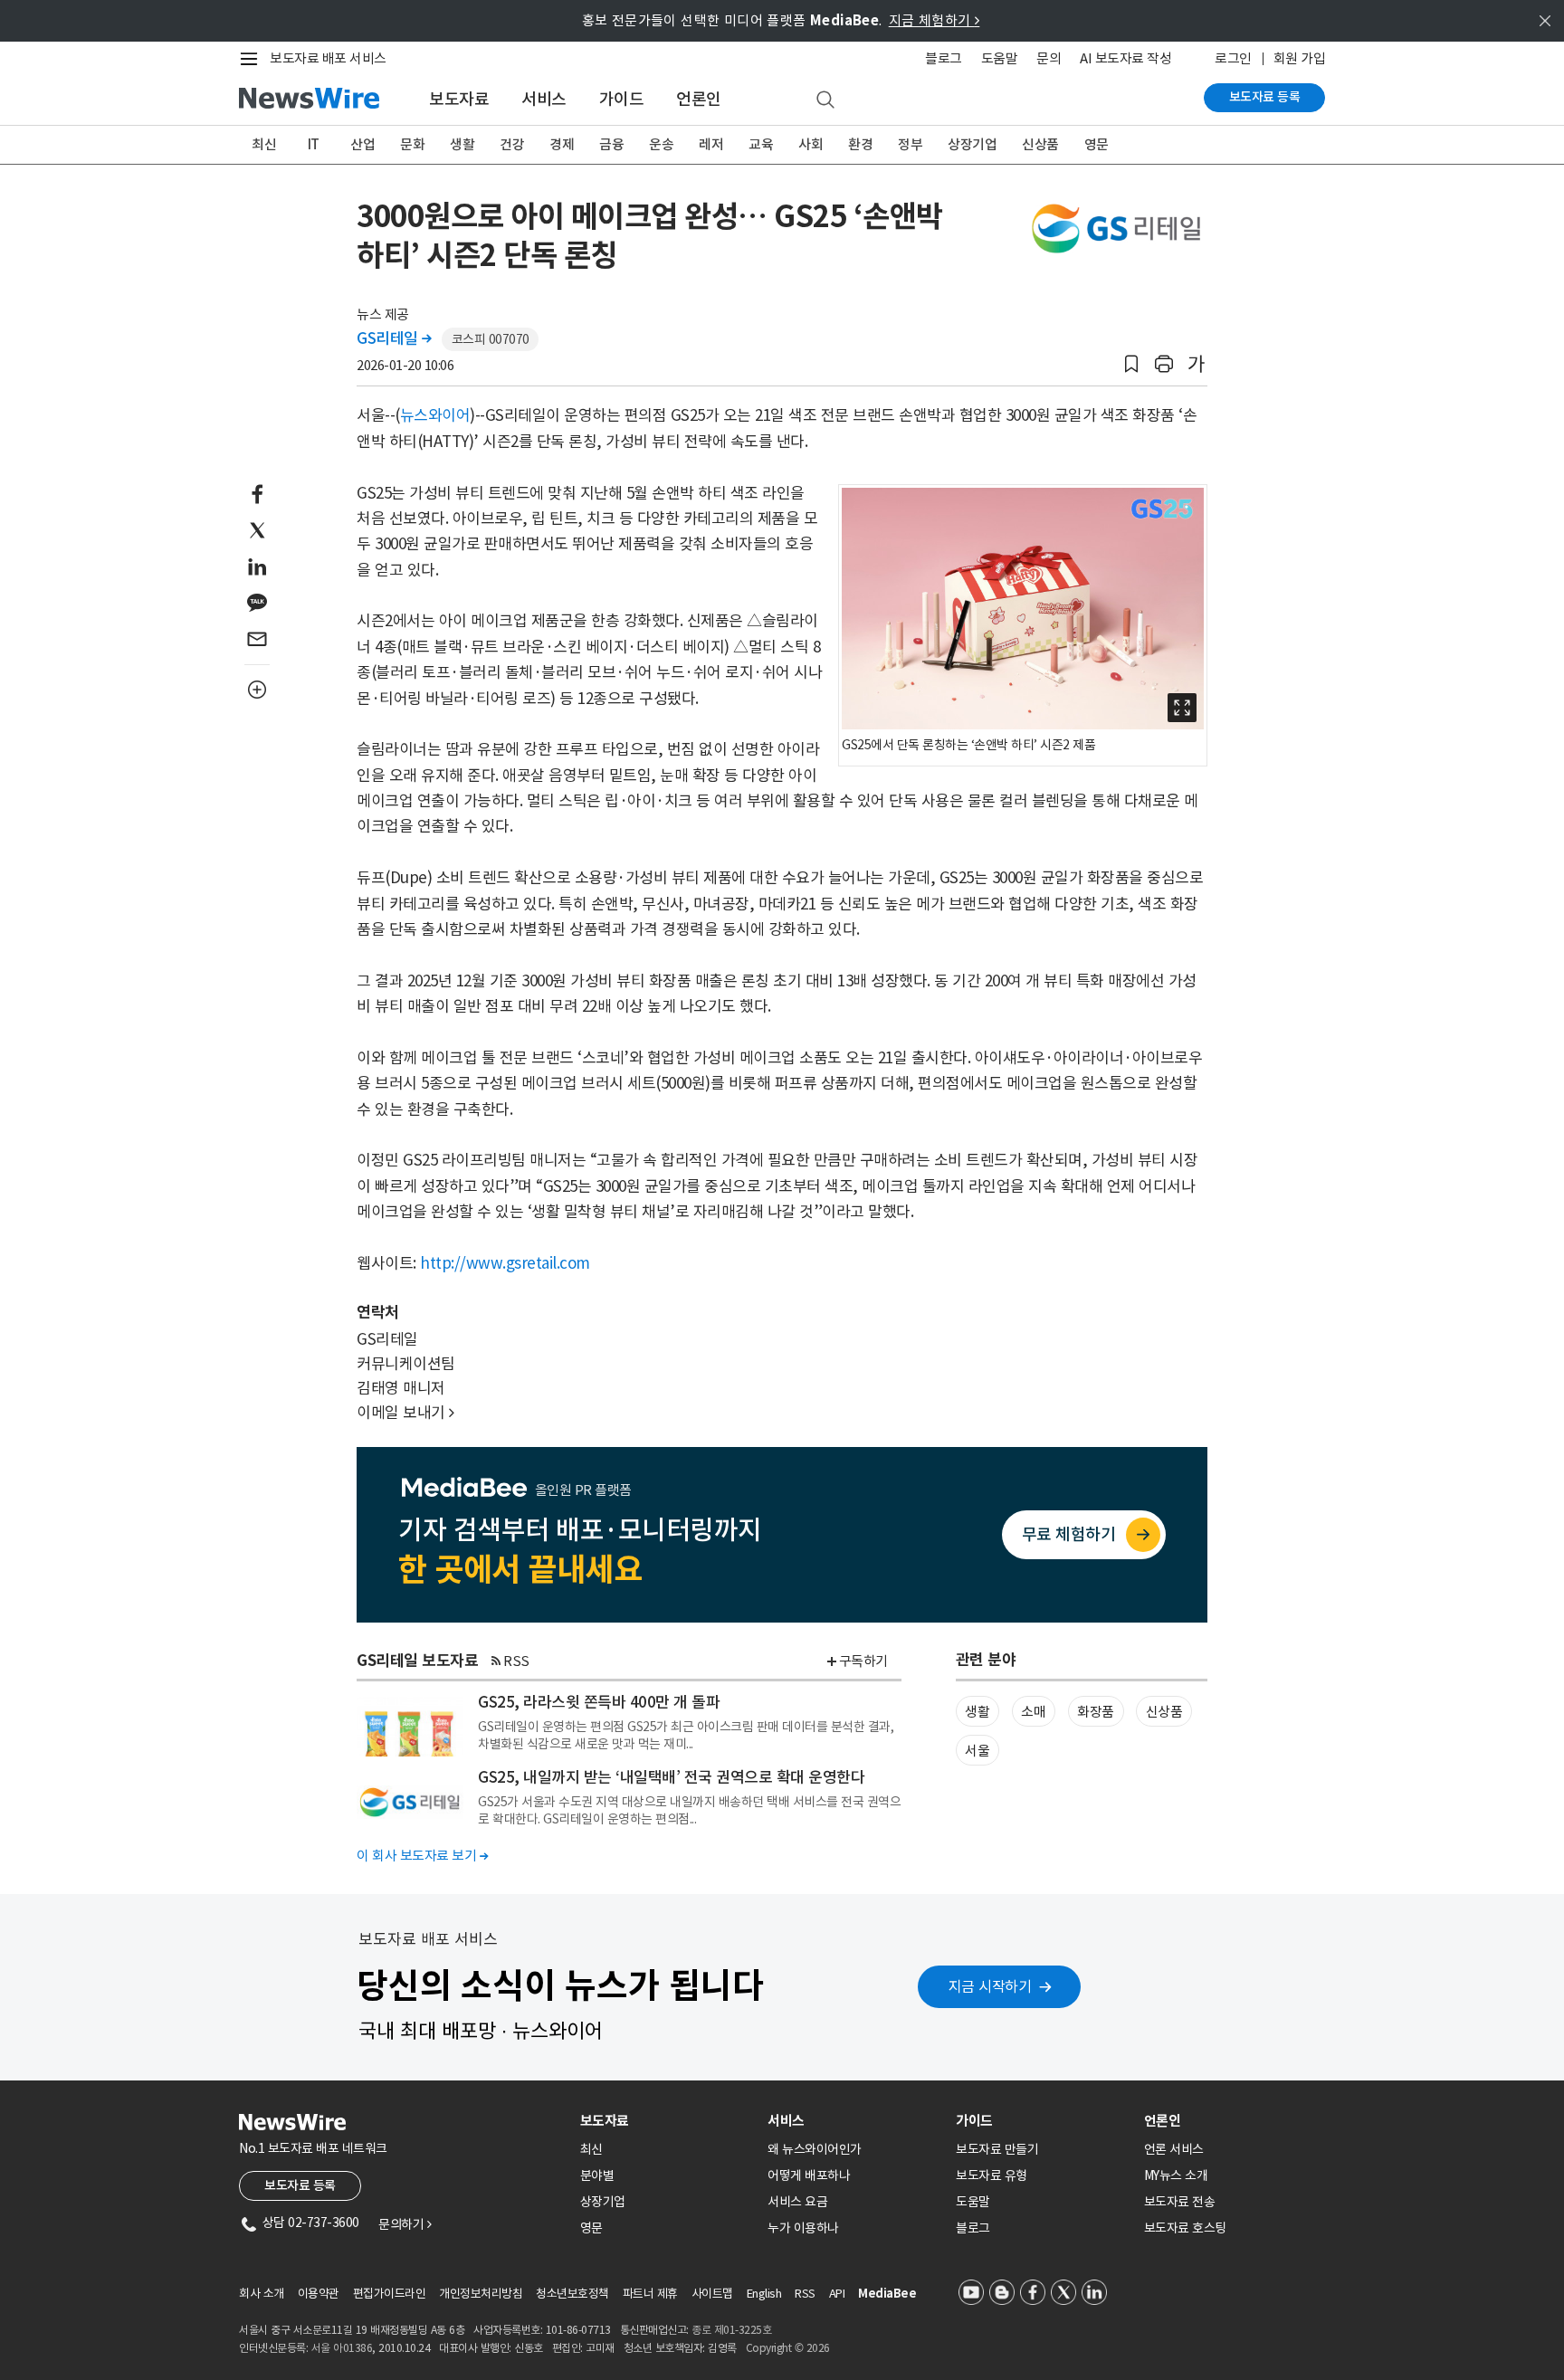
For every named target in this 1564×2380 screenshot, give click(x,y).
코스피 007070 (491, 339)
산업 (362, 144)
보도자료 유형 (992, 2175)
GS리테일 (394, 338)
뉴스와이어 (435, 415)
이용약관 (319, 2294)
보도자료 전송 (1180, 2202)
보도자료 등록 (1265, 97)
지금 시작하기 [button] (990, 1986)
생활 (462, 144)
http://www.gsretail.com (505, 1263)
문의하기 (405, 2224)
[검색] (825, 100)
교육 (761, 144)
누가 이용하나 (803, 2228)
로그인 (1233, 58)
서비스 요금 (797, 2202)
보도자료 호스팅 (1185, 2228)
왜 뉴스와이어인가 (815, 2149)
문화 (412, 144)
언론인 (699, 99)
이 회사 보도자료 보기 (422, 1856)
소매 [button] (1033, 1712)
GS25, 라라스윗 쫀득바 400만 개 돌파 (599, 1702)
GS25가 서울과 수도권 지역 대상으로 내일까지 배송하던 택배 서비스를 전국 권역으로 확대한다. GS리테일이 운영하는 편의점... (689, 1810)
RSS (516, 1661)
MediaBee (887, 2294)
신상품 (1040, 144)
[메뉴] (253, 59)
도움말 (1000, 58)
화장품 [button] (1096, 1712)
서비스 (544, 99)
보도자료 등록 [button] (300, 2185)
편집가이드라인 (390, 2294)
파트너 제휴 (650, 2294)
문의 (1049, 58)
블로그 (944, 58)
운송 (661, 144)
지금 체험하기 (935, 20)
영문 (1097, 144)
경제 (562, 144)
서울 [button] (977, 1751)
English (764, 2294)
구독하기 (863, 1661)
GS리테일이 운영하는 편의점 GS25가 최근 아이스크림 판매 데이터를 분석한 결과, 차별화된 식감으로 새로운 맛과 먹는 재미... (686, 1735)
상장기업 (972, 144)
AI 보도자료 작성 (1125, 58)
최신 (264, 144)
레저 (711, 144)
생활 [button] (977, 1712)
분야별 (597, 2175)
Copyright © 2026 (788, 2348)
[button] (1131, 364)
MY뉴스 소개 (1176, 2175)
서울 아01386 (342, 2348)
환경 (860, 144)
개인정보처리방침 (481, 2294)
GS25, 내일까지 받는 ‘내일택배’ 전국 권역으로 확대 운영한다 (671, 1777)
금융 (611, 144)
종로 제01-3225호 (731, 2330)
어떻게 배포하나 (809, 2175)
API (837, 2294)
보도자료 (459, 99)
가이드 (622, 99)
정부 (910, 144)
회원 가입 (1300, 58)
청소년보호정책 (572, 2294)
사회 (811, 144)
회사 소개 (262, 2294)
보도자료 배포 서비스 (328, 58)
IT (314, 144)
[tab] (667, 2121)
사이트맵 (712, 2294)
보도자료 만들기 (997, 2149)
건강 (512, 144)
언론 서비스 (1174, 2149)
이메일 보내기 (405, 1413)
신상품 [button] (1164, 1712)
